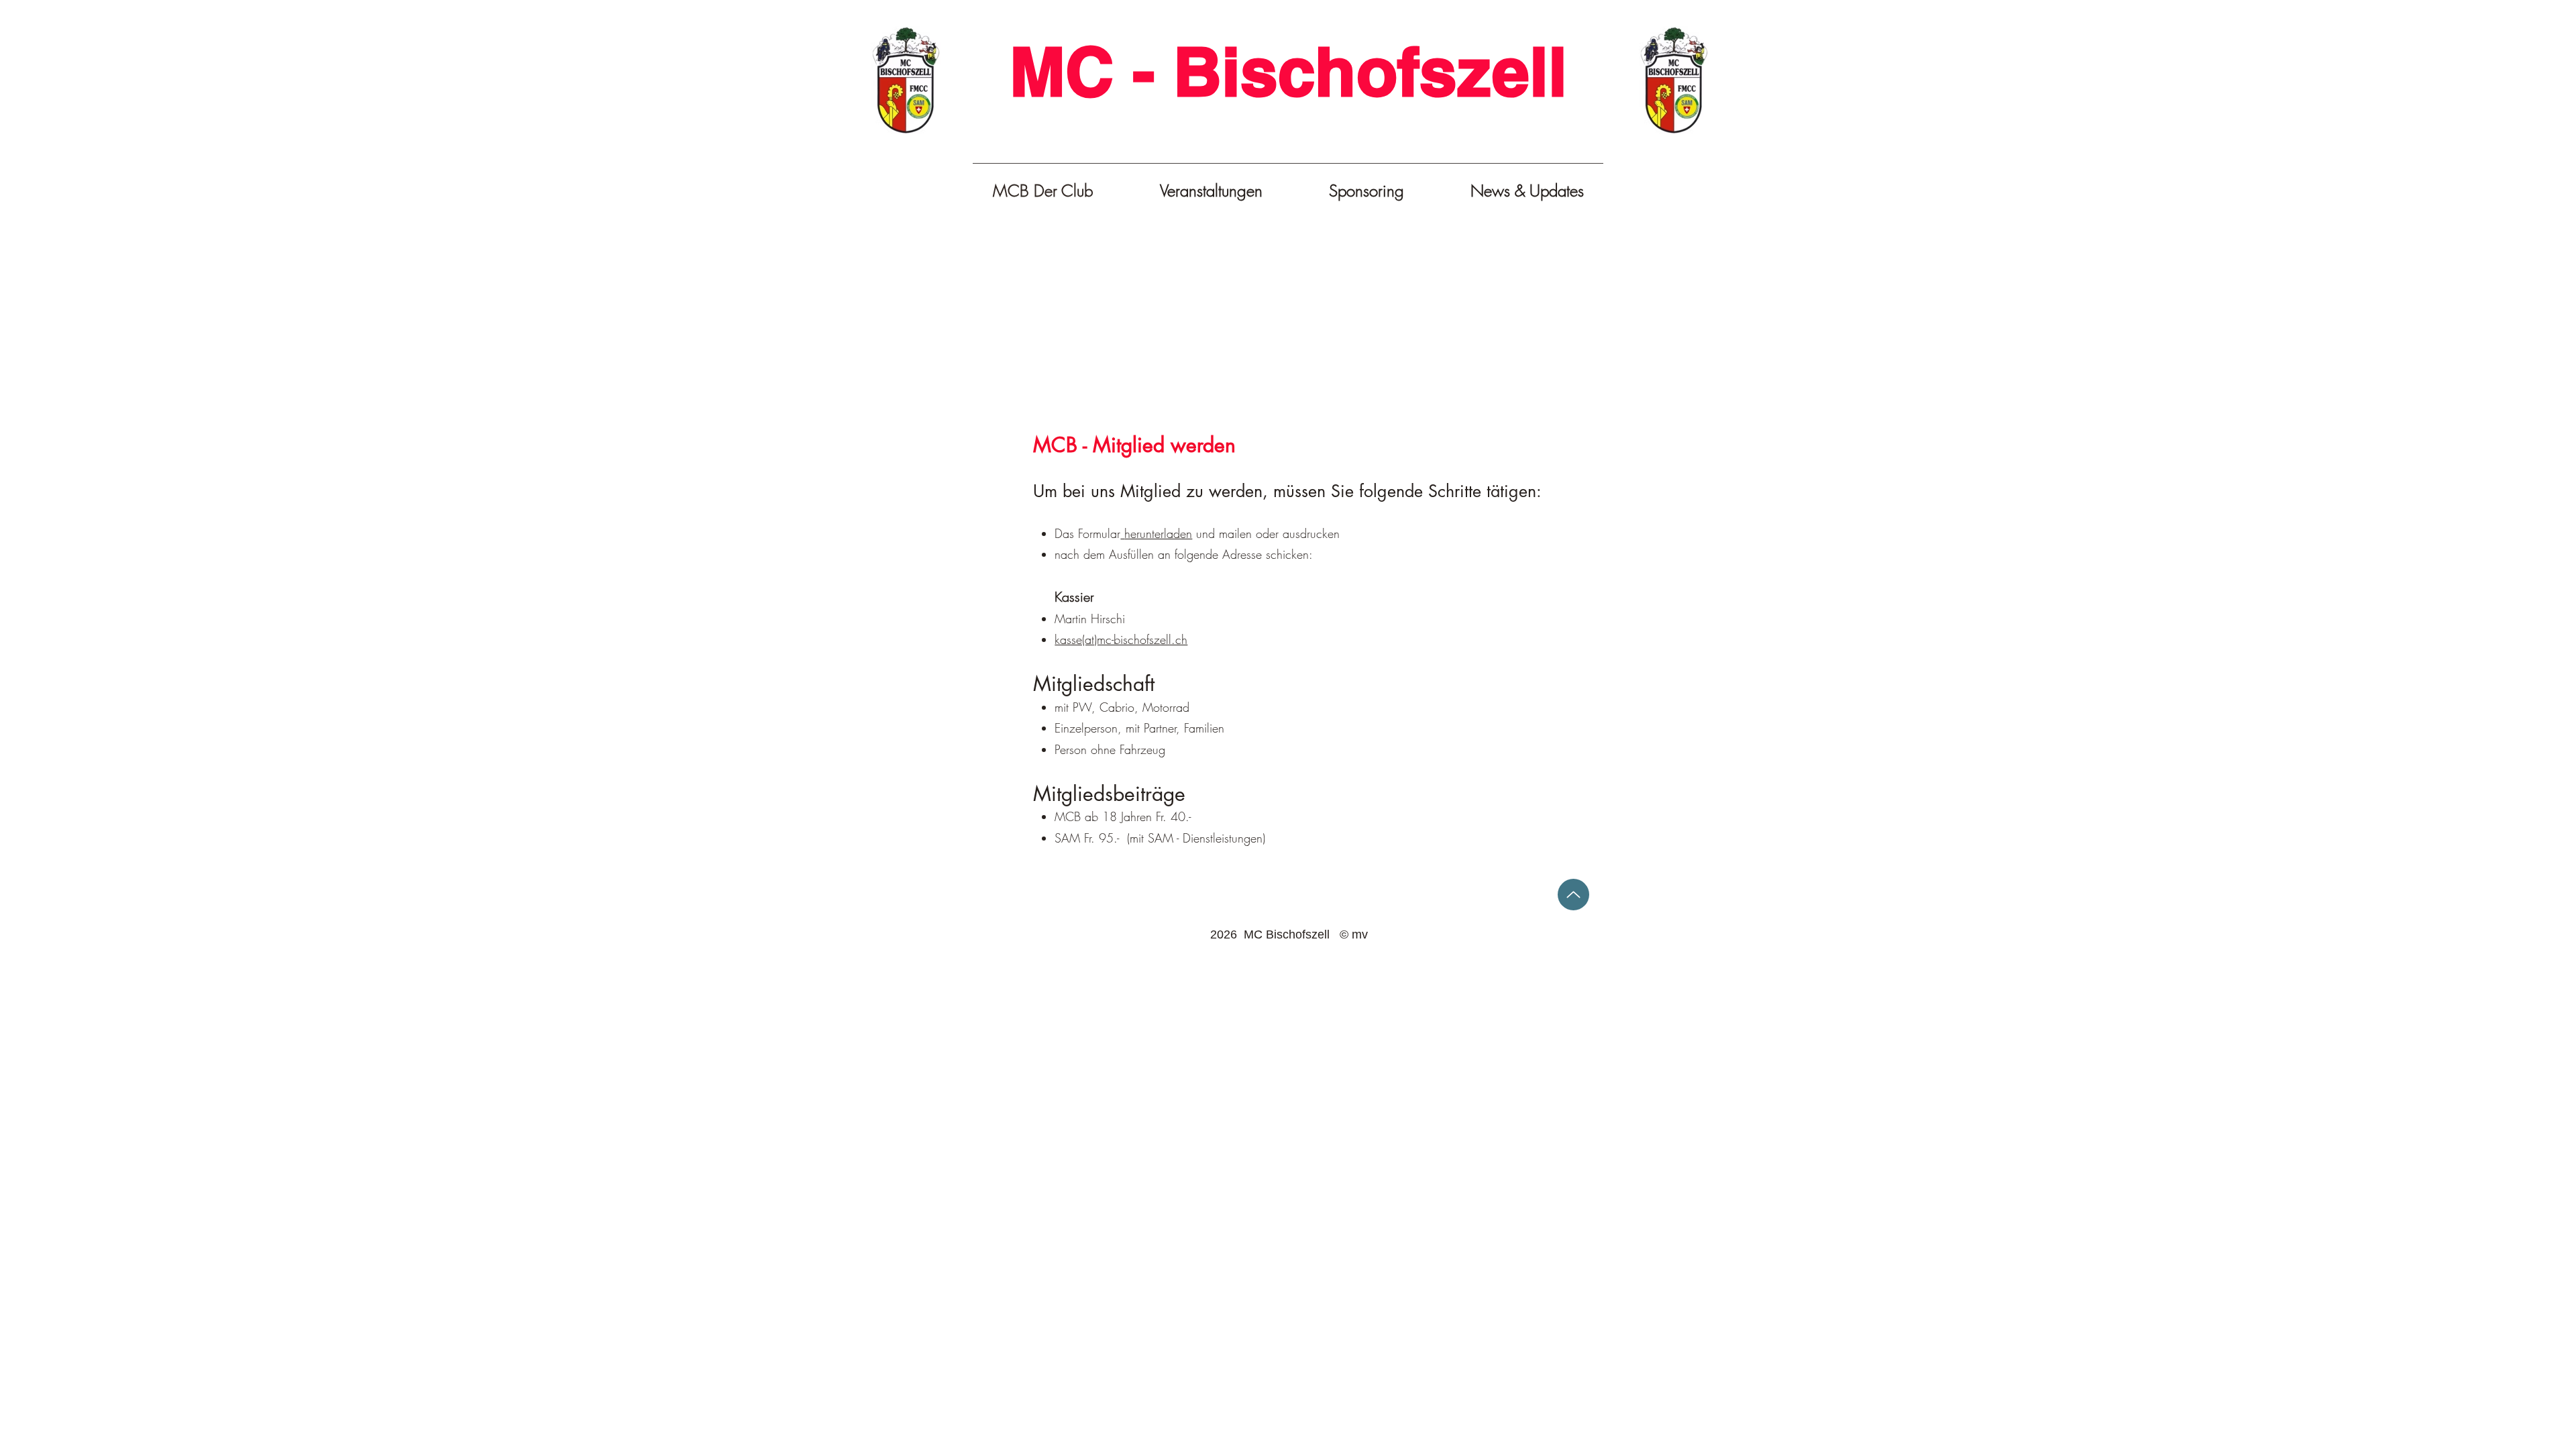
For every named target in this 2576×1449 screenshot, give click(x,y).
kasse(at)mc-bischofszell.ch (1121, 639)
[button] (1211, 191)
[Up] (1573, 895)
